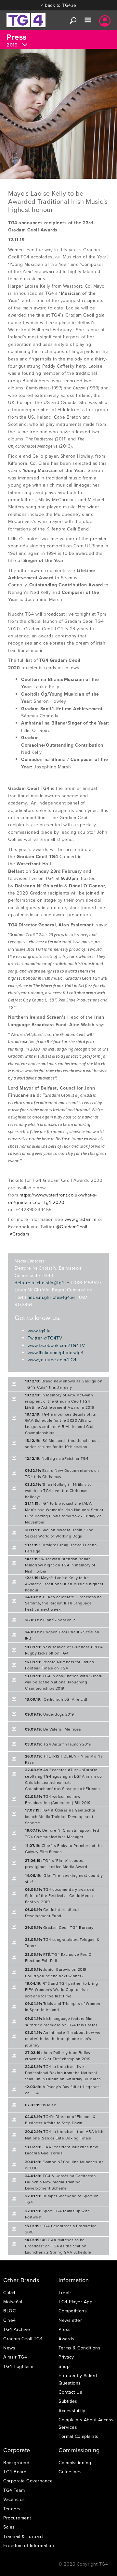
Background (16, 2463)
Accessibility (72, 2411)
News (9, 2348)
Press (65, 2329)
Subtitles (68, 2401)
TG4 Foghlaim (18, 2366)
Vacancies (14, 2499)
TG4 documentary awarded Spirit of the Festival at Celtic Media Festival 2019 (60, 1896)
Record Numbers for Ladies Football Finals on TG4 (60, 1665)
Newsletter (70, 2320)
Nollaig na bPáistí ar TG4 (57, 1458)
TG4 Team (14, 2490)
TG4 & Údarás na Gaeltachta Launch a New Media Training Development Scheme (60, 2182)
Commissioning (75, 2463)
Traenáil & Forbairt (23, 2536)
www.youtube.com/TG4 (52, 1360)
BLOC (9, 2311)
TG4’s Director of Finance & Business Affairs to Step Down (60, 2120)
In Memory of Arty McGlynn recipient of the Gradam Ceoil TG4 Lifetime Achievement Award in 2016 (60, 1401)
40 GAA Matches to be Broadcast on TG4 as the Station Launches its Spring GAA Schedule (58, 2246)
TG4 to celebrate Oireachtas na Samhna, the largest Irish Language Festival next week (63, 1603)
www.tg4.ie (39, 1331)
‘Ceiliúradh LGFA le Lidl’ (57, 1699)
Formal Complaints (78, 2436)
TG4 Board (15, 2472)
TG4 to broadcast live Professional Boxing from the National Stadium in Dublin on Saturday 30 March (63, 2073)
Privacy (66, 2357)
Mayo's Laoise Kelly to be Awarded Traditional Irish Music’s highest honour (64, 1584)
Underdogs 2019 (50, 1714)
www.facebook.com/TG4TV (56, 1345)
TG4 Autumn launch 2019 (58, 1744)
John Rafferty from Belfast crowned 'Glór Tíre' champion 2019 (58, 2056)
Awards (66, 2339)
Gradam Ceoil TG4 (23, 2339)
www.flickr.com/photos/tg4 (56, 1353)
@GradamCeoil (72, 1227)
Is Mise (41, 2105)
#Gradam (19, 1234)
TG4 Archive (17, 2329)
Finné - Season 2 (50, 1620)
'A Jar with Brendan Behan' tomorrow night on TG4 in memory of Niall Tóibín (60, 1565)
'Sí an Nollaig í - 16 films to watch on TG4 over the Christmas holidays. (58, 1491)
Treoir (65, 2293)
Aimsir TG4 (15, 2357)
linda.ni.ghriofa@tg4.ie (51, 1297)
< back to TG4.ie (58, 5)
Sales (9, 2527)
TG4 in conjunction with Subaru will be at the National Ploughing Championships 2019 (64, 1682)
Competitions (73, 2311)
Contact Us (70, 2392)
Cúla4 (9, 2293)
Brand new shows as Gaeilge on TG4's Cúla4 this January (64, 1384)
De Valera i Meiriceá (53, 1729)
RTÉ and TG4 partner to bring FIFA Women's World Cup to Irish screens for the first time (62, 1989)
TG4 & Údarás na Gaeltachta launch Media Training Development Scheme (60, 1816)
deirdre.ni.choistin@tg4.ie (42, 1283)
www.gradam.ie (81, 1219)
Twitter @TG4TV (45, 1338)
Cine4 (10, 2320)
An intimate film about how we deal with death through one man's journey (63, 2039)
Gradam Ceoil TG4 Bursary (59, 1927)
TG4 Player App (75, 2302)
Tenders (12, 2509)
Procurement (17, 2518)
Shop (64, 2366)
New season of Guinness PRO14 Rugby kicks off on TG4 (64, 1650)
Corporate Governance (28, 2481)
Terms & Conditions (79, 2348)
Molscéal (13, 2302)
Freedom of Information (29, 2545)
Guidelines (70, 2472)
